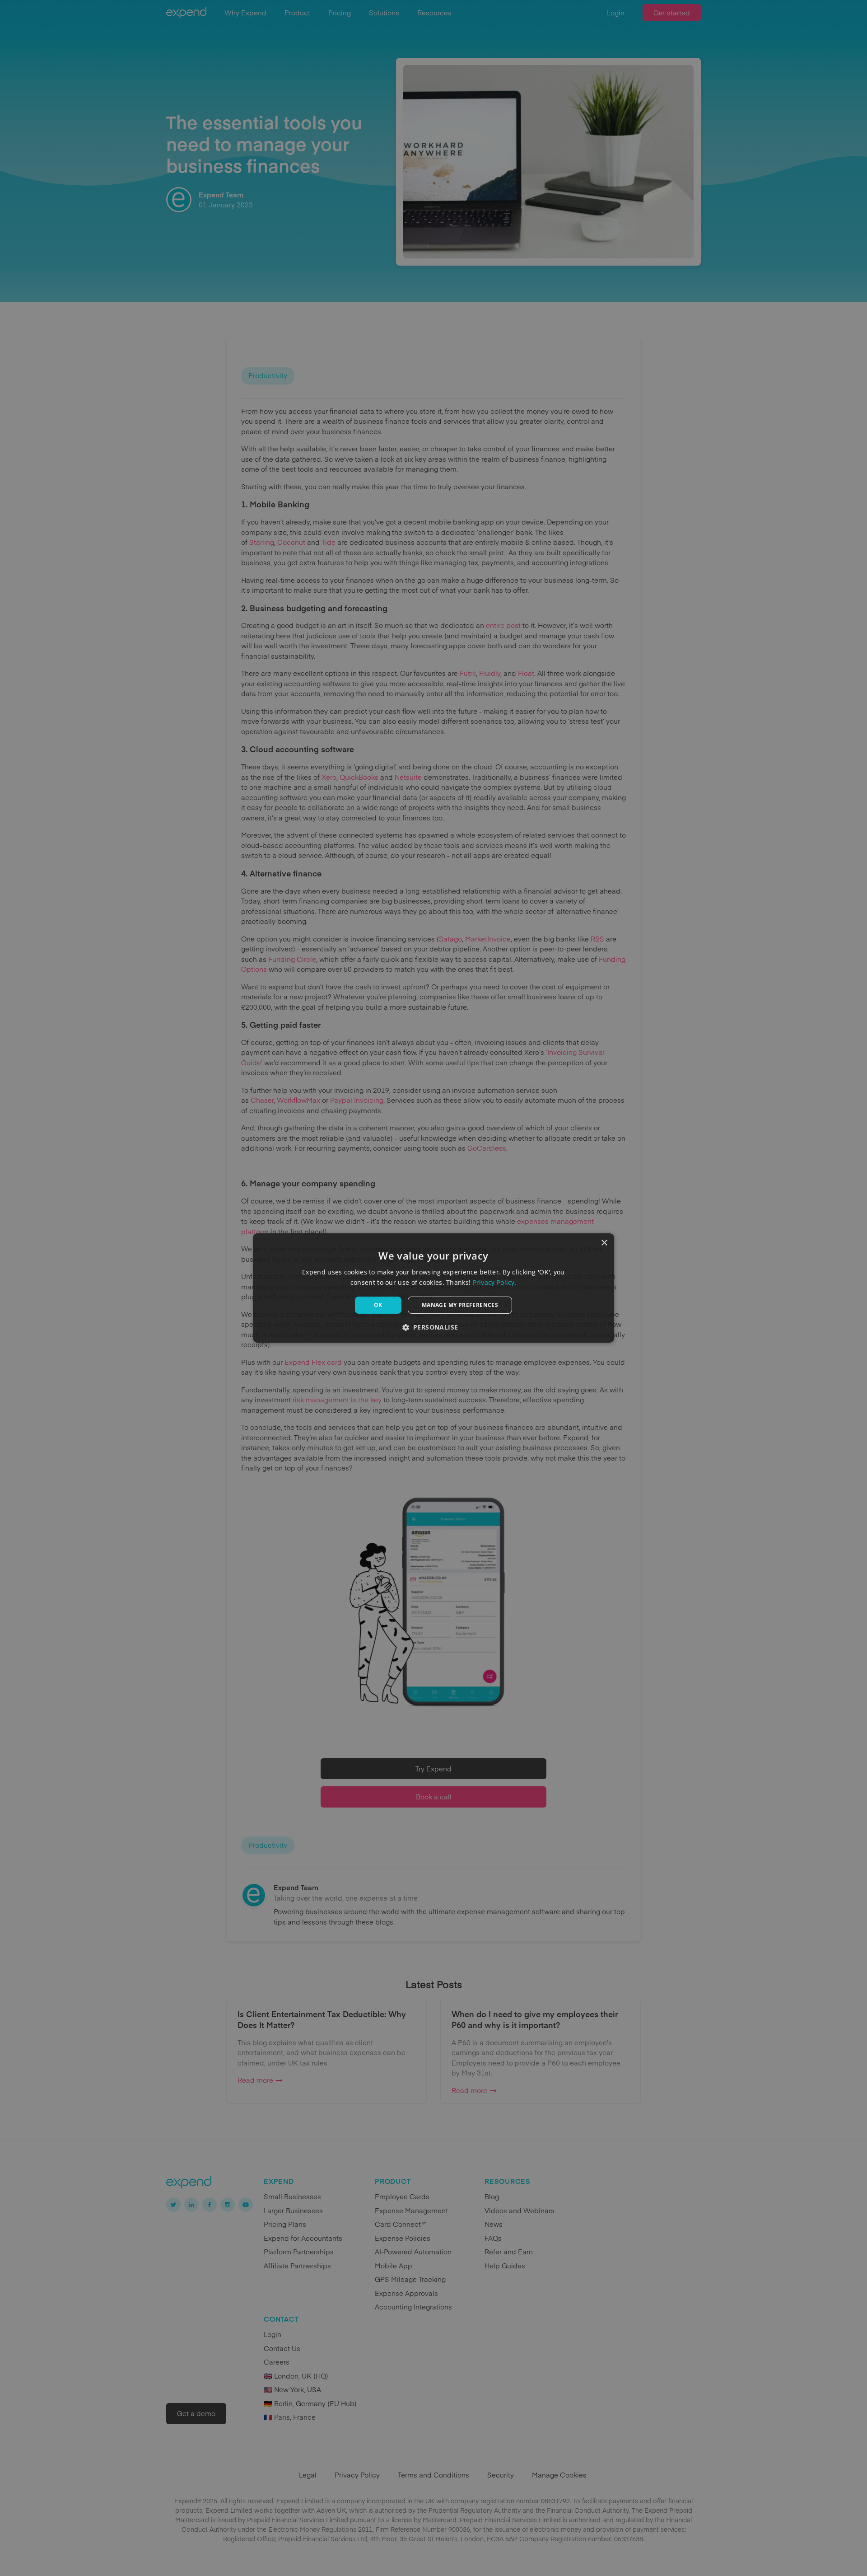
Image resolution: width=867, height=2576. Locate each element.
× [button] (604, 1243)
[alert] (433, 1288)
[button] (434, 1327)
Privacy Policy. (495, 1282)
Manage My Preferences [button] (460, 1305)
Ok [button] (378, 1305)
